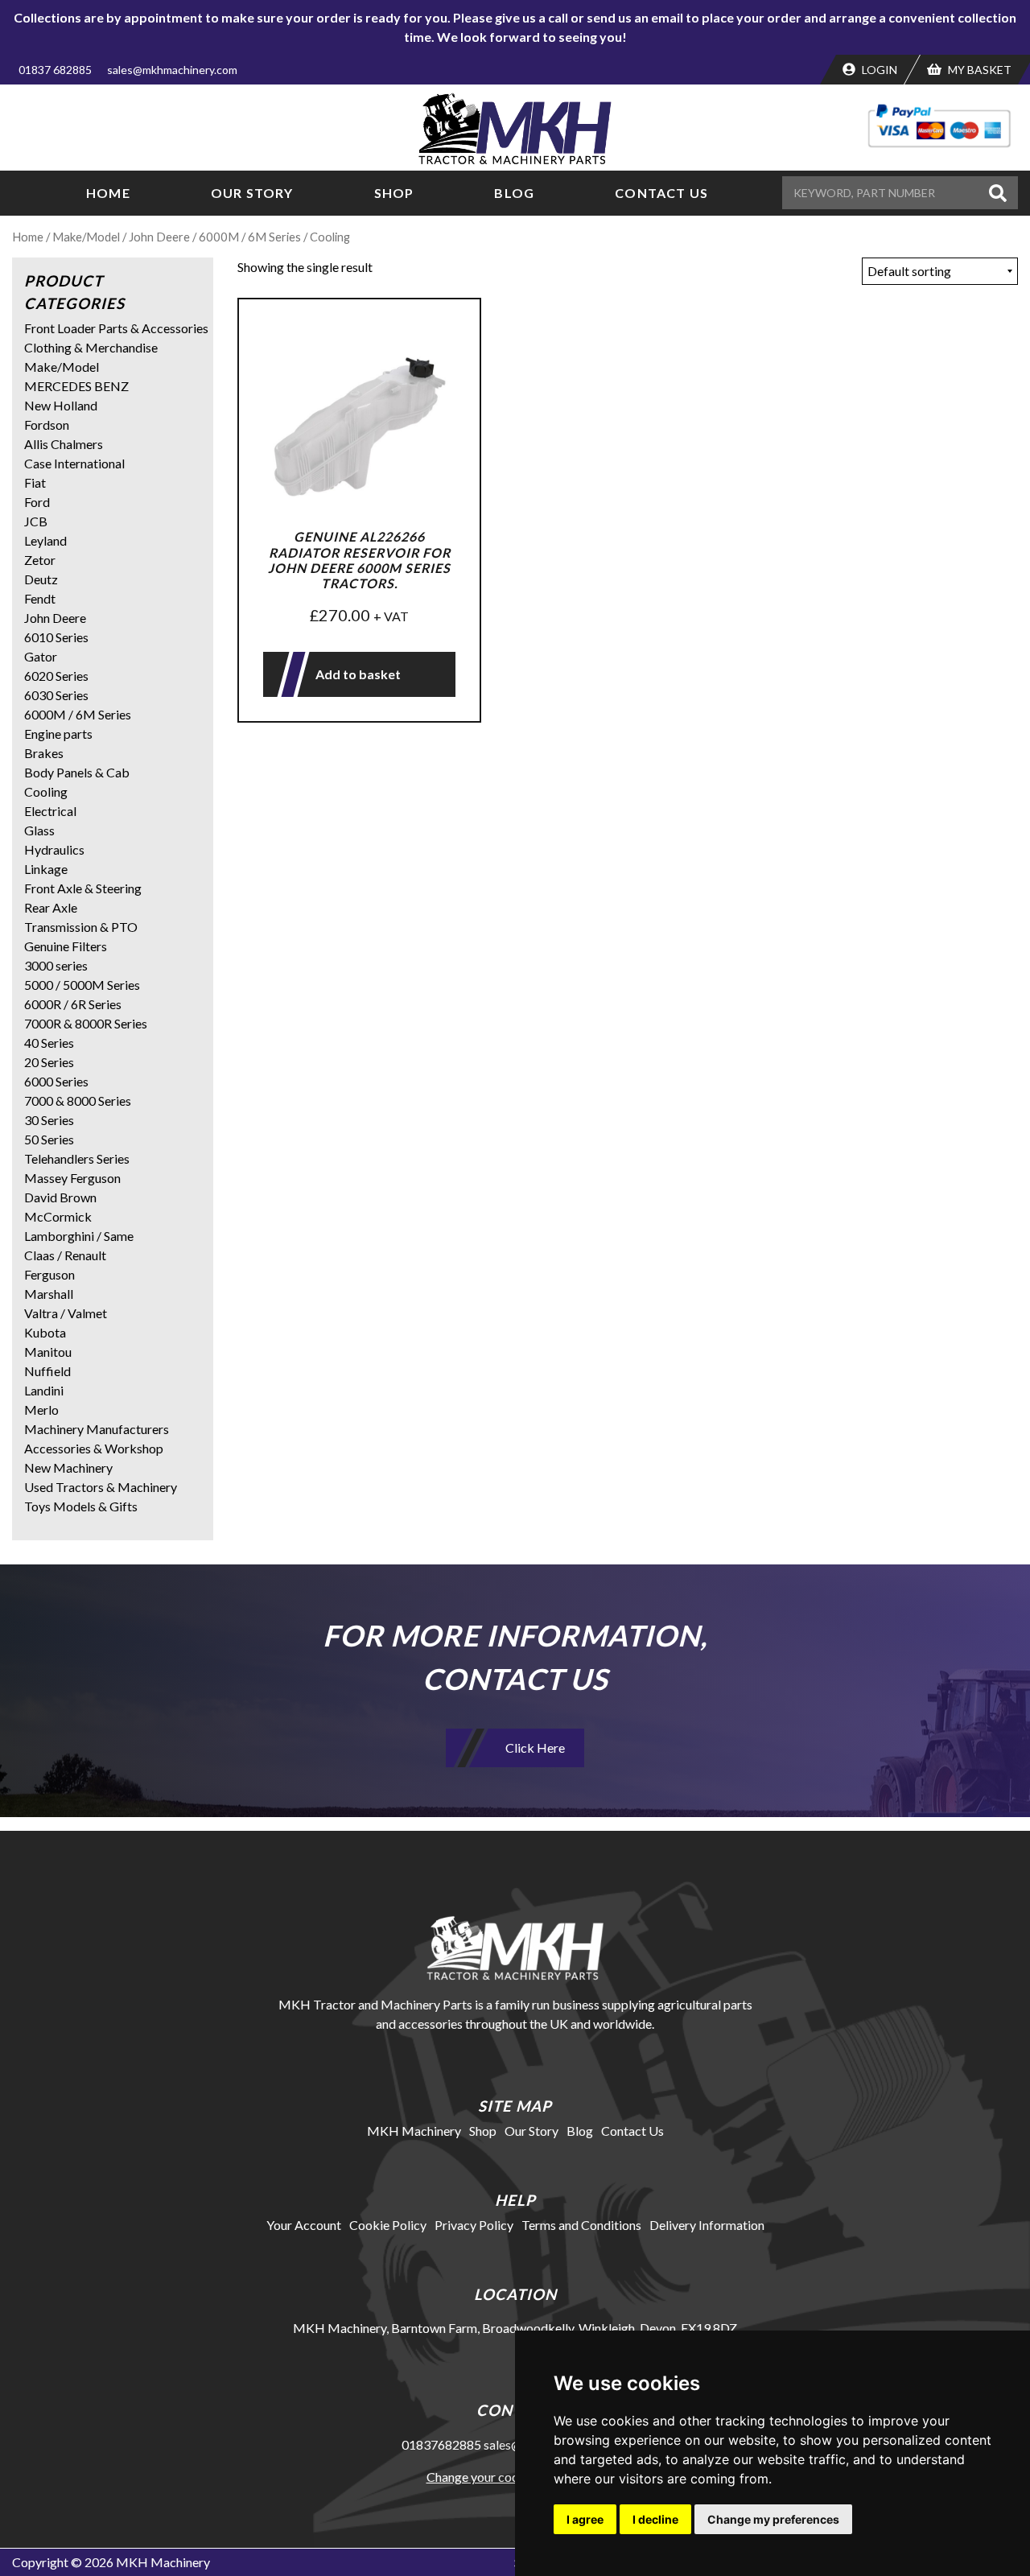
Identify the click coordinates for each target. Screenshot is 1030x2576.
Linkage (46, 869)
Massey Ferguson (72, 1178)
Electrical (50, 811)
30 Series (49, 1120)
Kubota (45, 1332)
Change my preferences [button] (773, 2519)
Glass (39, 830)
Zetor (40, 560)
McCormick (58, 1216)
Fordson (47, 425)
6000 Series (56, 1081)
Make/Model (86, 237)
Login (878, 70)
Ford (37, 502)
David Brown (60, 1197)
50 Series (49, 1139)
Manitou (48, 1352)
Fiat (35, 482)
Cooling (46, 791)
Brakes (44, 753)
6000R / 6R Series (73, 1004)
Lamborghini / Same (79, 1236)
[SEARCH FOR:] (883, 193)
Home (108, 193)
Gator (41, 656)
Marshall (49, 1294)
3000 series (56, 965)
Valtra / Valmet (66, 1313)
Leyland (45, 540)
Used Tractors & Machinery (101, 1487)
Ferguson (49, 1274)
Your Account (304, 2225)
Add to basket (358, 674)
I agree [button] (585, 2519)
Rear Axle (51, 907)
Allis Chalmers (64, 444)
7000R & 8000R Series (86, 1023)
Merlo (41, 1410)
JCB (36, 521)
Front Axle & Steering (83, 888)
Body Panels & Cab (77, 772)
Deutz (41, 579)
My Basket (978, 70)
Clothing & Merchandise (91, 347)
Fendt (40, 598)
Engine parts (58, 734)
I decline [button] (655, 2519)
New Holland (61, 405)
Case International (74, 463)
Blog (514, 193)
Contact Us (661, 193)
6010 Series (56, 637)
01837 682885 (55, 70)
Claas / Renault (65, 1255)
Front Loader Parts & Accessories (116, 328)
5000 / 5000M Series (82, 985)
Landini (44, 1390)
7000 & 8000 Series (78, 1100)
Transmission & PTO (81, 927)
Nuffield (47, 1371)
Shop (394, 193)
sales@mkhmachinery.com (172, 70)
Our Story (252, 193)
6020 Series (56, 676)
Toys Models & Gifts (81, 1506)
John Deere (159, 237)
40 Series (49, 1043)
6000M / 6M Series (250, 237)
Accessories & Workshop (94, 1448)
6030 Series (56, 695)
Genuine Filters (66, 946)
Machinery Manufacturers (97, 1429)
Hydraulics (54, 849)
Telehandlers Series (77, 1158)
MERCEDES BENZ (76, 386)
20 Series (49, 1062)
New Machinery (68, 1467)
